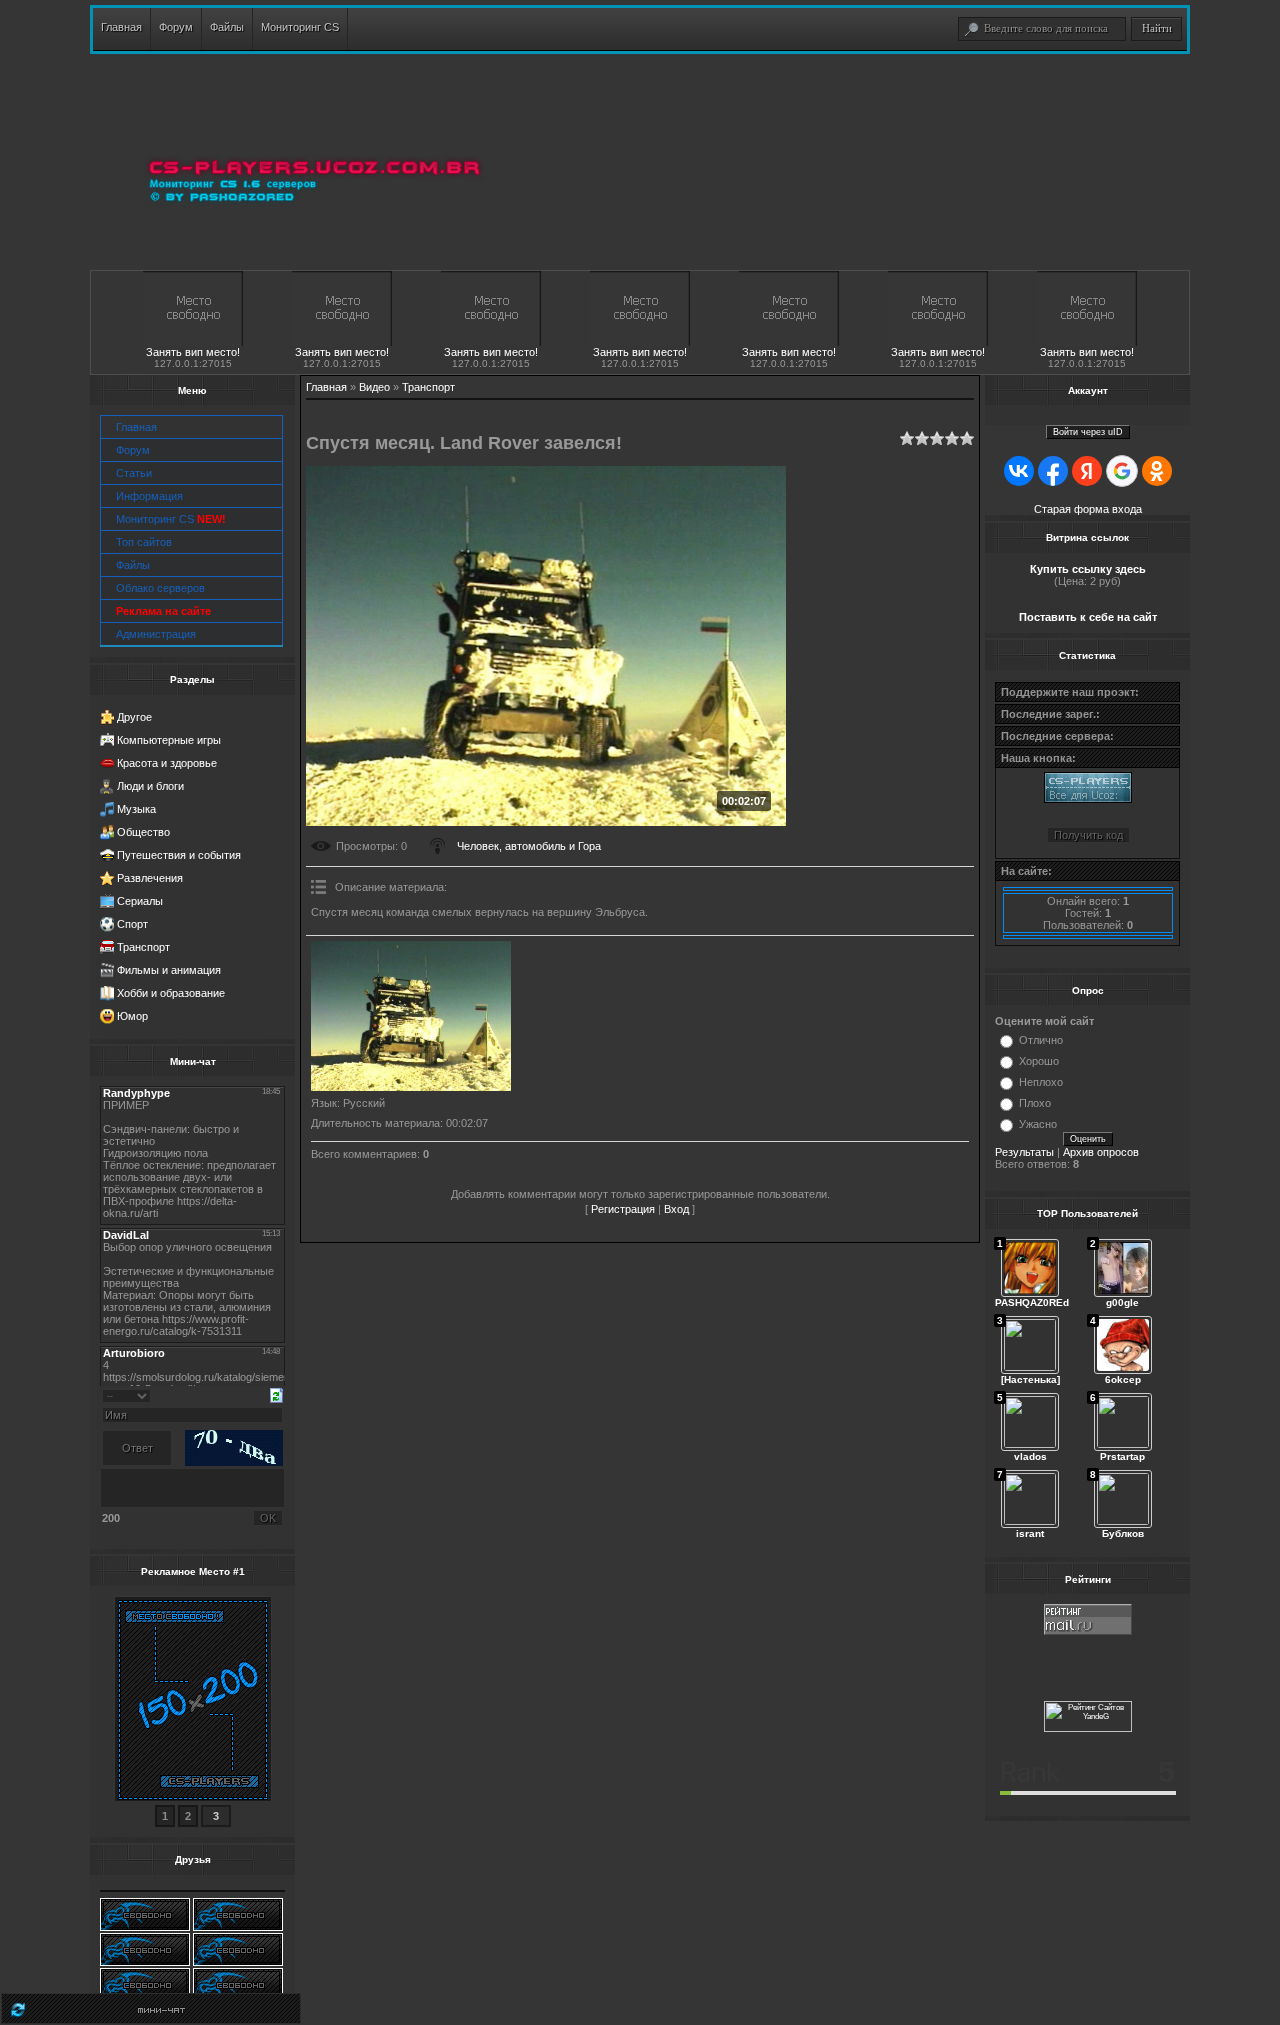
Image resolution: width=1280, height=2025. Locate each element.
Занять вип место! (193, 352)
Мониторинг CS (171, 519)
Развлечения (150, 878)
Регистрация (623, 1209)
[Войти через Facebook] (1053, 471)
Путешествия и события (179, 855)
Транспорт (143, 947)
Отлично (1041, 1040)
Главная (136, 427)
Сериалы (140, 901)
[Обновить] (276, 1394)
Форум (133, 450)
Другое (134, 717)
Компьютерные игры (169, 740)
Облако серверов (160, 588)
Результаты (1024, 1152)
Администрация (156, 634)
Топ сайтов (144, 542)
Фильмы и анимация (169, 970)
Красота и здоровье (167, 763)
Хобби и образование (171, 993)
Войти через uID (1088, 432)
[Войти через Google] (1122, 471)
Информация (149, 496)
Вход (676, 1209)
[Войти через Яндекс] (1087, 471)
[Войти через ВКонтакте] (1019, 471)
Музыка (136, 809)
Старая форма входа (1088, 509)
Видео (374, 387)
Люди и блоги (150, 786)
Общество (143, 832)
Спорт (132, 924)
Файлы (133, 565)
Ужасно (1038, 1124)
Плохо (1035, 1103)
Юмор (132, 1016)
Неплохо (1041, 1082)
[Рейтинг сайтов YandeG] (1088, 1729)
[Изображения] (411, 1016)
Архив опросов (1101, 1152)
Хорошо (1039, 1061)
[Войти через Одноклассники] (1157, 471)
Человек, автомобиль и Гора (529, 846)
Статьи (134, 473)
